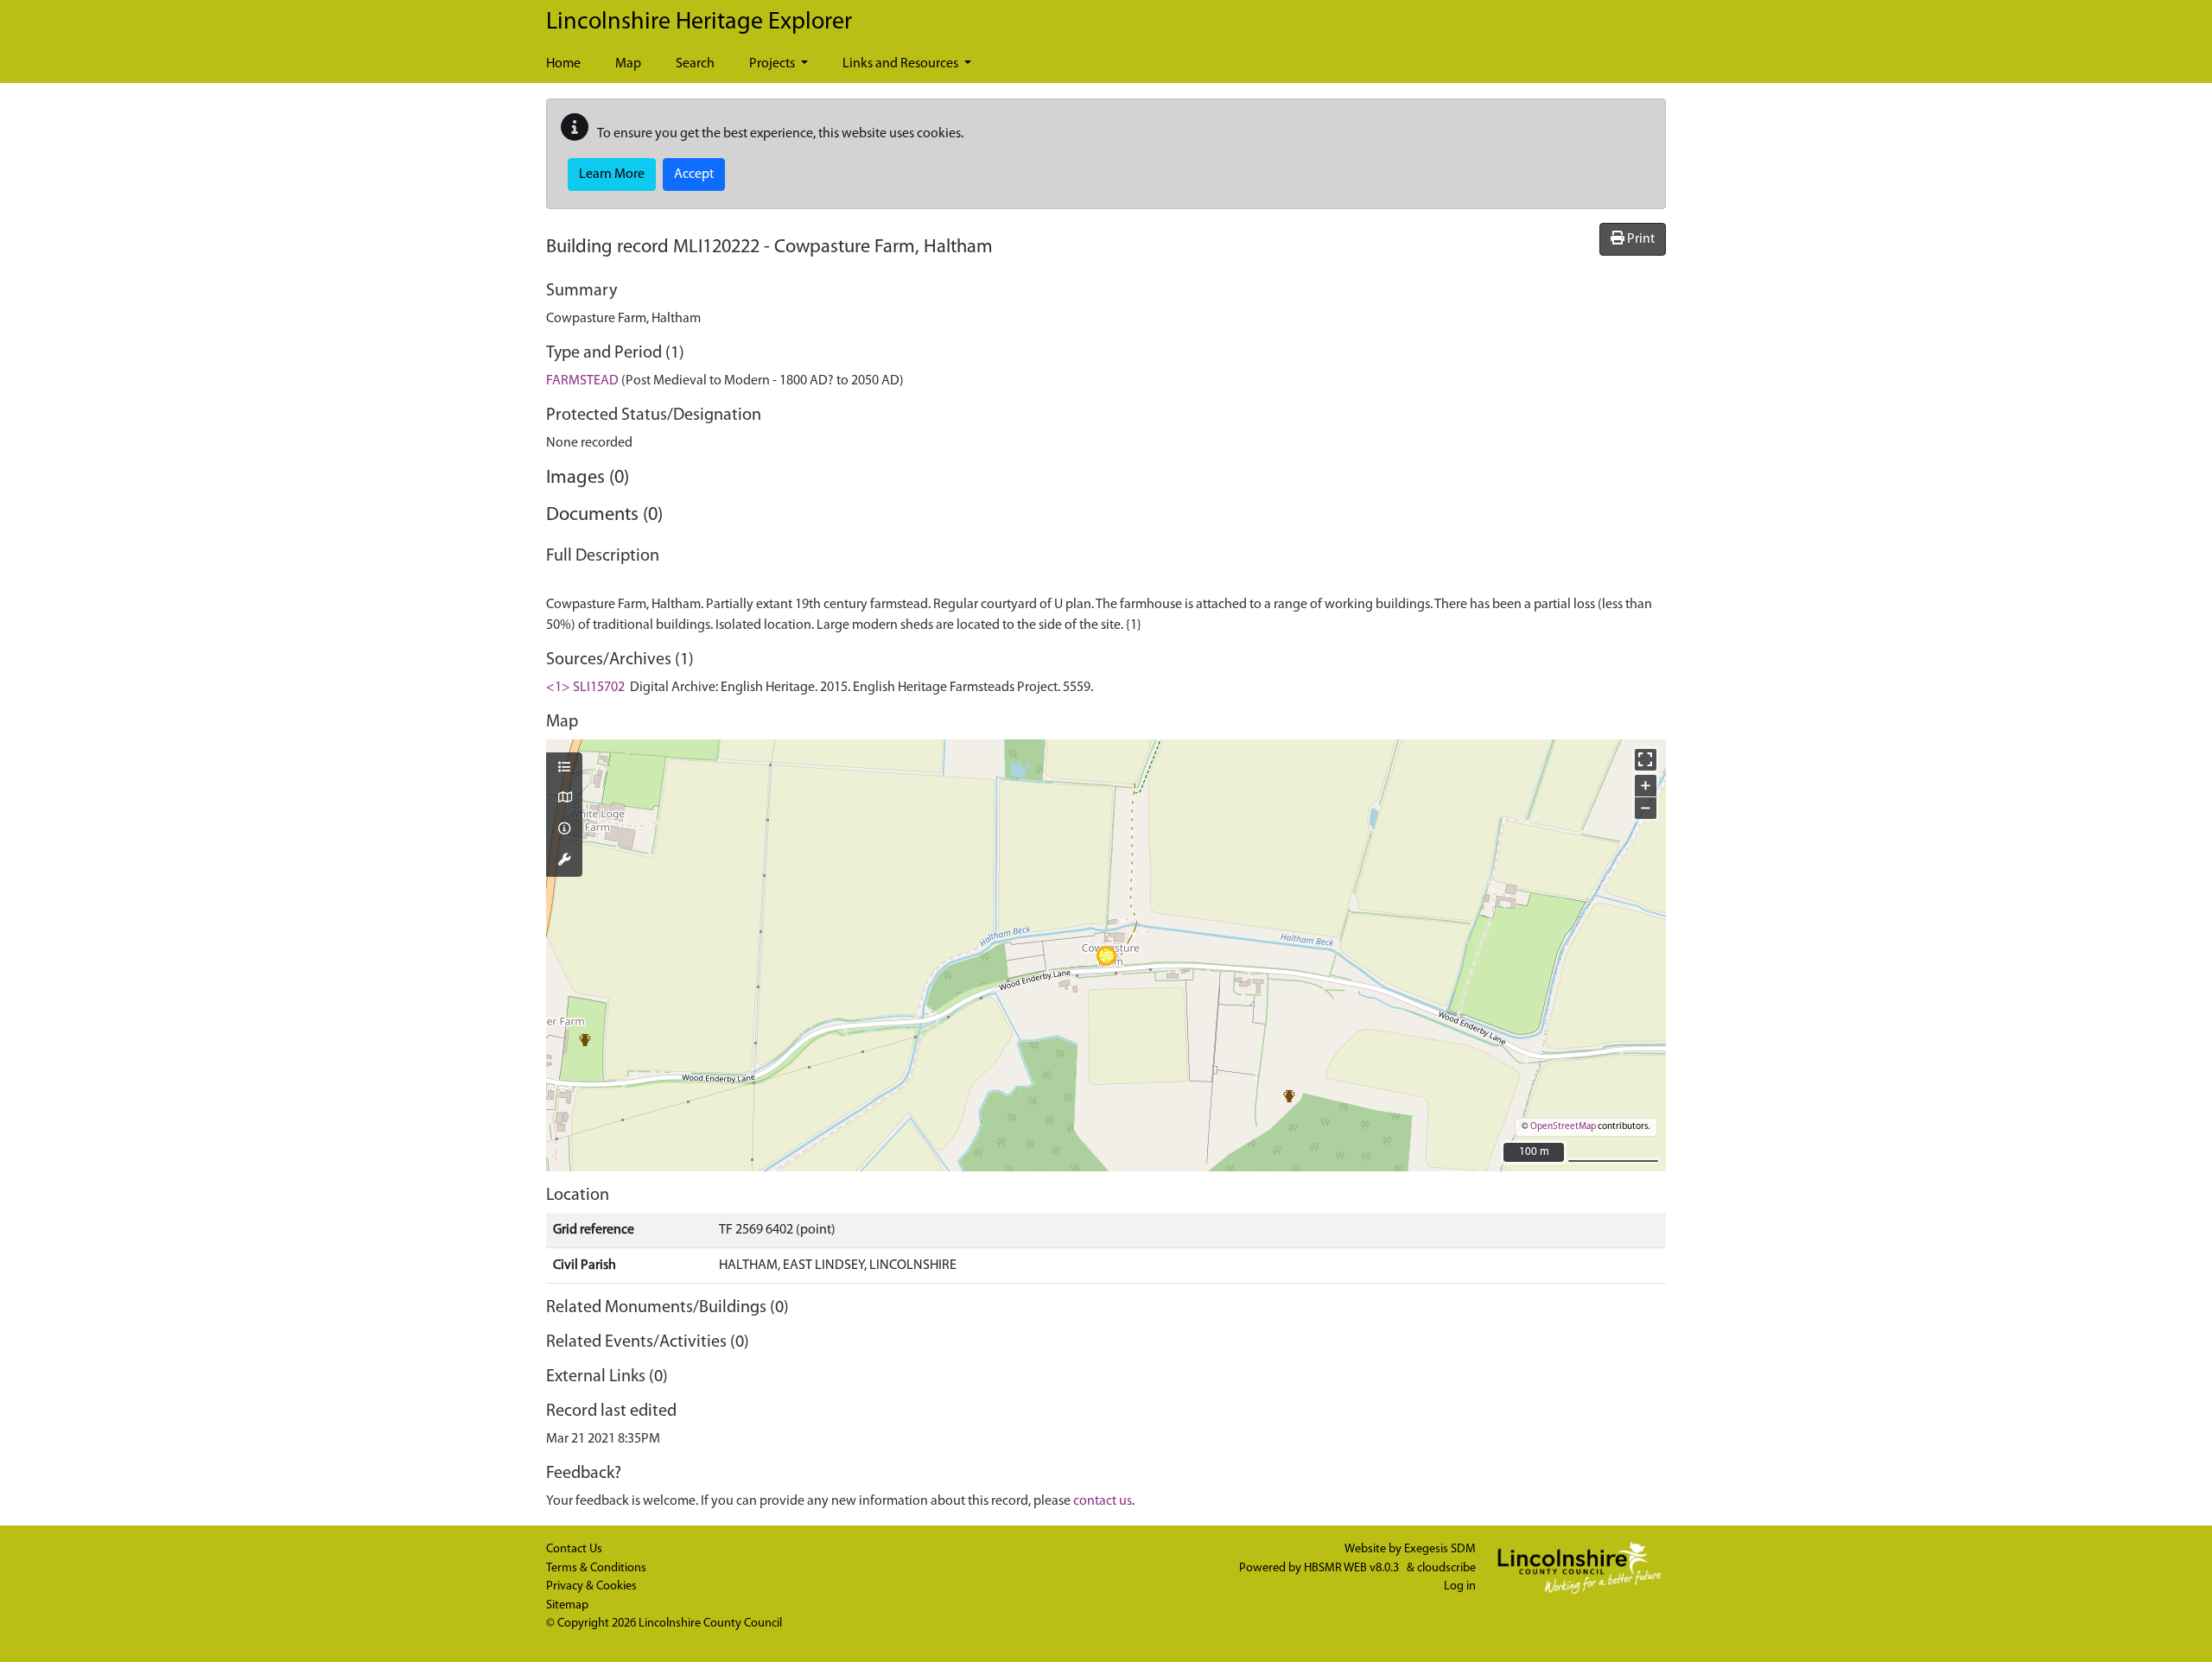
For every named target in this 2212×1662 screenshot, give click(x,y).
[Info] (564, 830)
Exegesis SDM (1440, 1549)
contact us (1103, 1501)
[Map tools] (564, 861)
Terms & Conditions (596, 1568)
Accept (694, 174)
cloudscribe (1446, 1568)
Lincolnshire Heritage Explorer (699, 22)
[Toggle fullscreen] (1646, 760)
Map (628, 64)
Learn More (612, 174)
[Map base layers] (564, 799)
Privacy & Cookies (591, 1586)
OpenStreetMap (1563, 1127)
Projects (773, 64)
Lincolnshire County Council (710, 1624)
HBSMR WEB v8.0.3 (1353, 1568)
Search (695, 64)
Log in (1460, 1586)
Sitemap (567, 1605)
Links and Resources (902, 64)
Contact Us (574, 1549)
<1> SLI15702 (585, 688)
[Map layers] (564, 769)
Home (563, 64)
